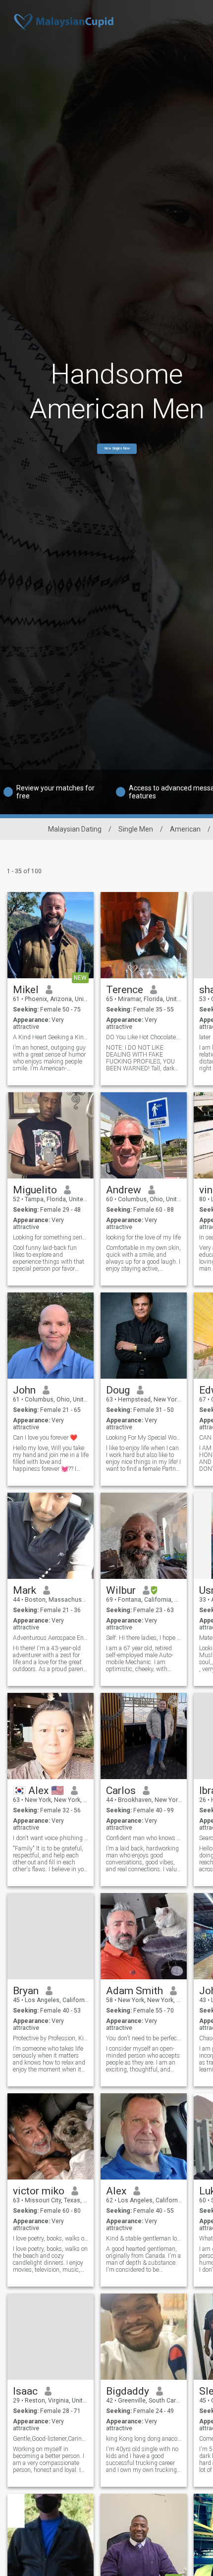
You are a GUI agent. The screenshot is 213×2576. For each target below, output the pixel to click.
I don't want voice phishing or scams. (51, 1838)
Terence (125, 990)
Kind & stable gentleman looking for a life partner (144, 2239)
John (24, 1390)
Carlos (121, 1791)
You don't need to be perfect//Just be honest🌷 (144, 2038)
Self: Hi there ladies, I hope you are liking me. (144, 1638)
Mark (25, 1590)
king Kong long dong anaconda (144, 2439)
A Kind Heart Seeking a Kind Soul (51, 1037)
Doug (118, 1390)
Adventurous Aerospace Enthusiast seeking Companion (51, 1638)
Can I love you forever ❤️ (45, 1438)
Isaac (25, 2391)
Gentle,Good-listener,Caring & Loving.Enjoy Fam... (51, 2439)
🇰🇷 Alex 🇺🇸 (38, 1791)
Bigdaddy (128, 2391)
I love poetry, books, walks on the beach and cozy (51, 2239)
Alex (116, 2191)
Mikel (26, 990)
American (185, 829)
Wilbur (121, 1590)
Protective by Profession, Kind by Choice (51, 2038)
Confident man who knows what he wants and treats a (144, 1838)
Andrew (124, 1190)
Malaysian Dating (75, 829)
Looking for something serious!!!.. (51, 1237)
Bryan (26, 1991)
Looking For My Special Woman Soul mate (144, 1438)
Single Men (136, 829)
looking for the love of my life (143, 1237)
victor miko (39, 2191)
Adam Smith (134, 1991)
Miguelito (35, 1190)
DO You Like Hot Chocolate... (143, 1037)
